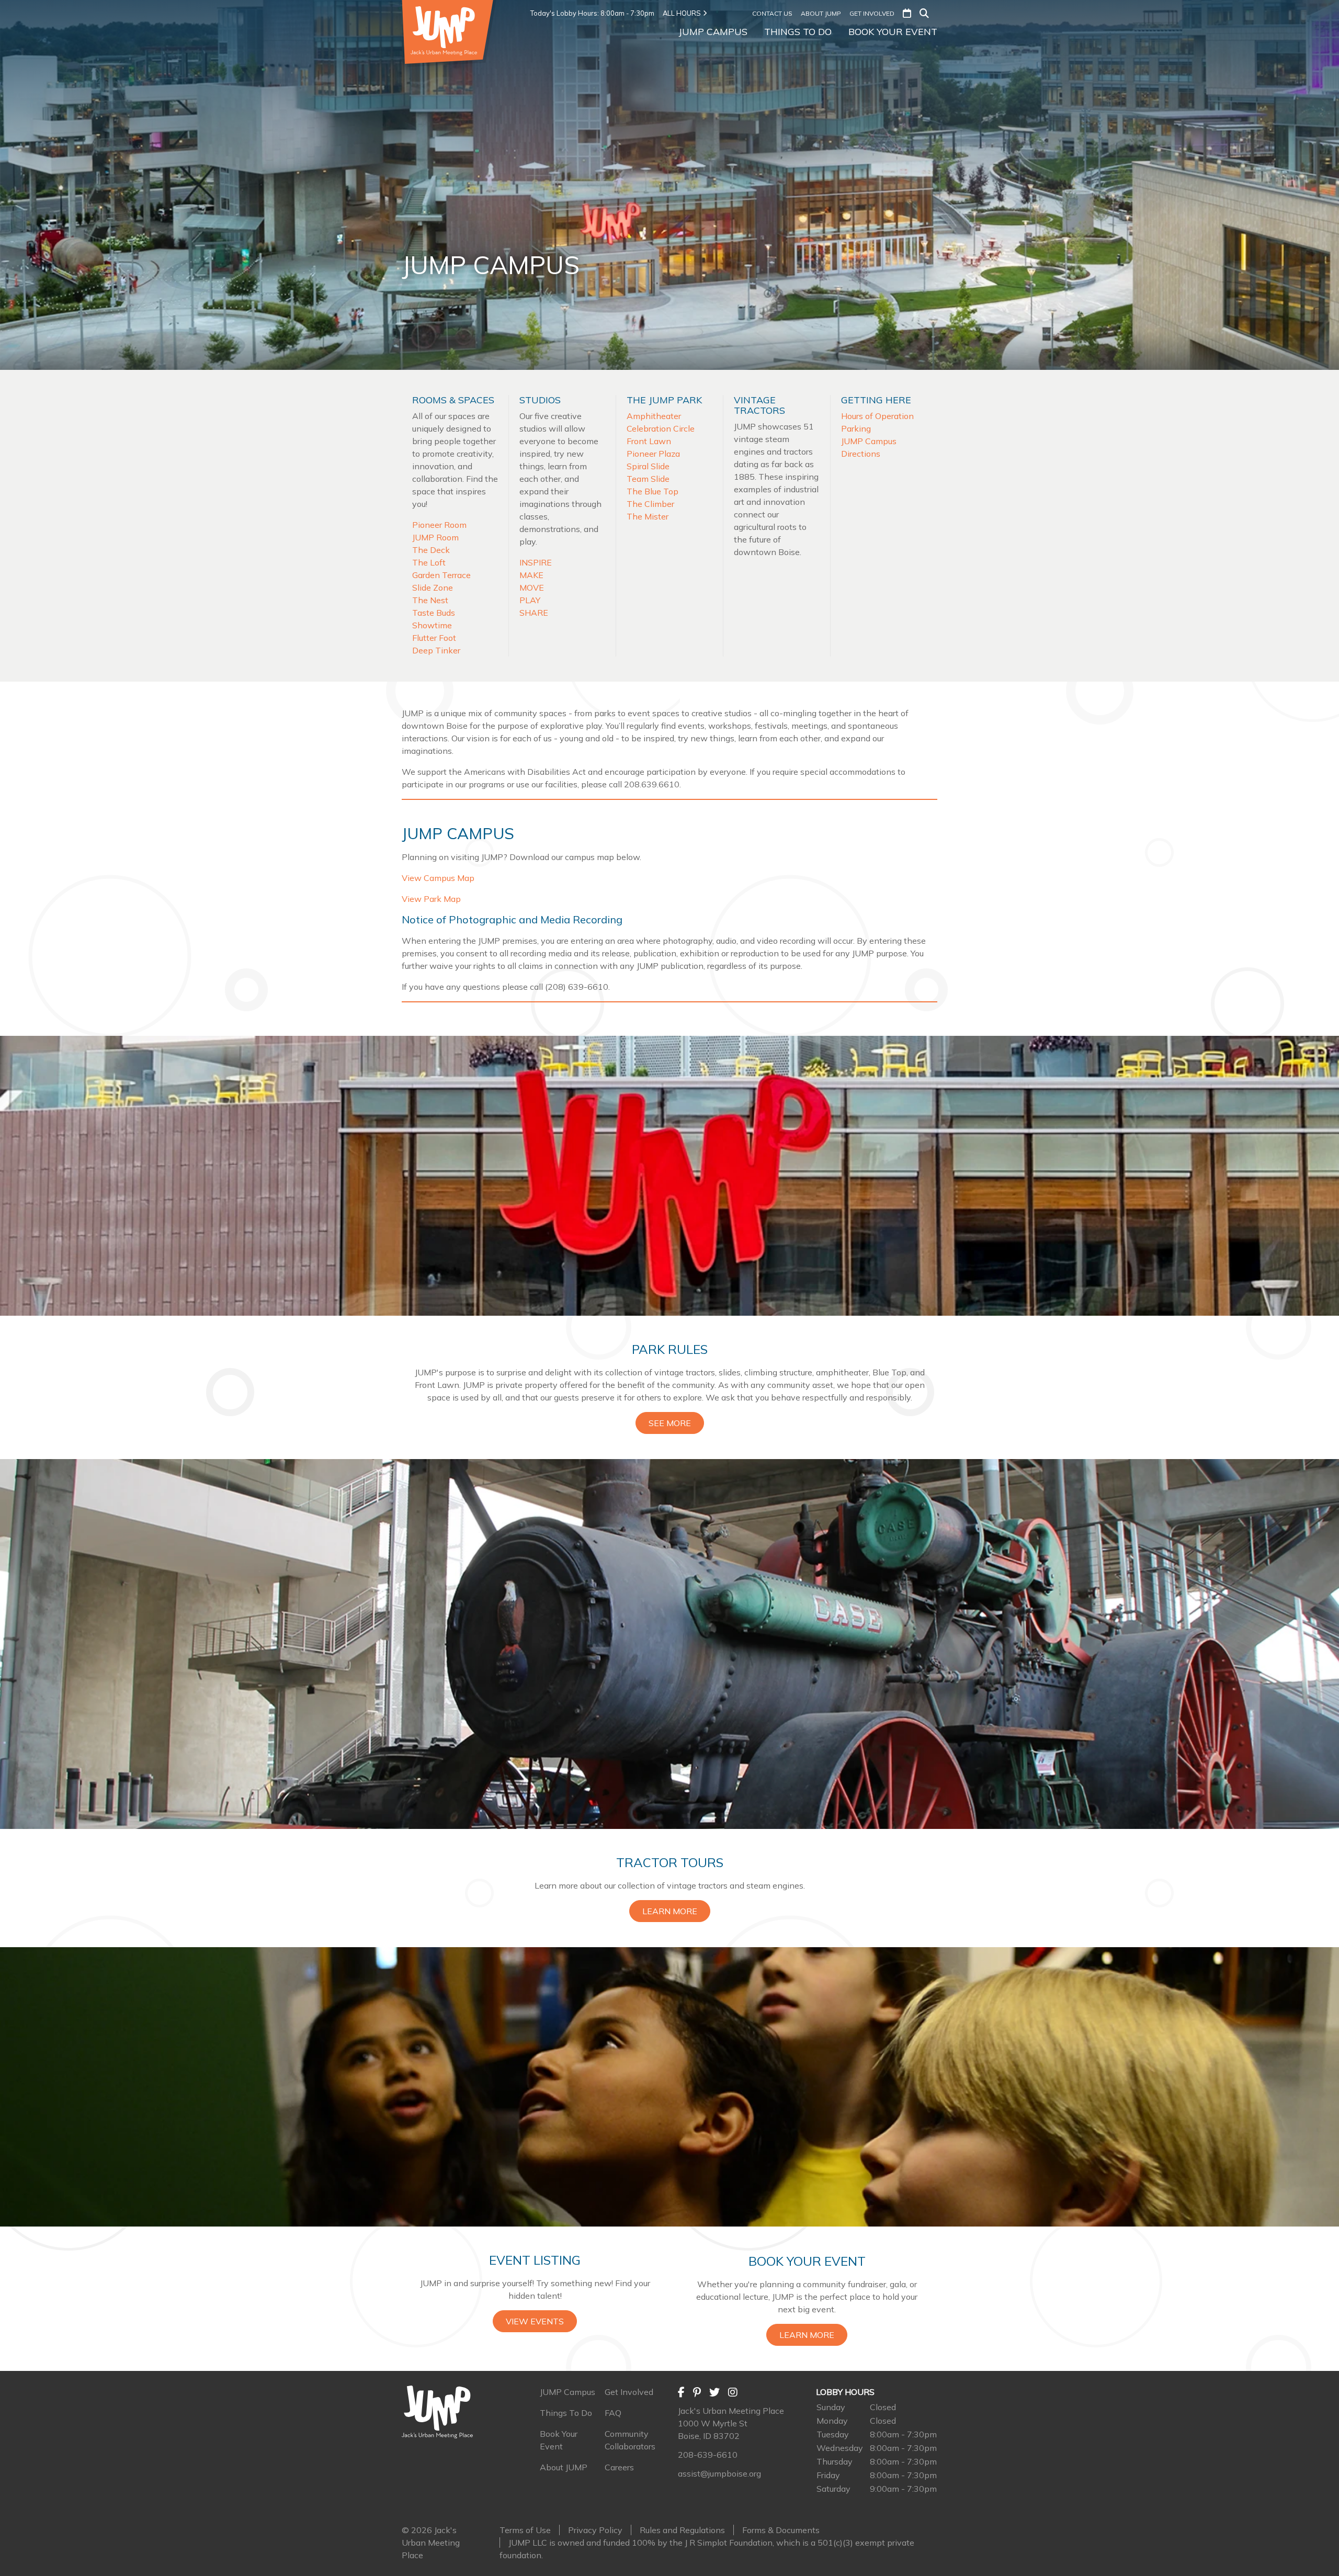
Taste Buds (434, 613)
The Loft (429, 562)
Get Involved (872, 13)
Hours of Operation (877, 416)
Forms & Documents (781, 2530)
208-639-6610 (708, 2455)
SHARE (534, 613)
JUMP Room (435, 537)
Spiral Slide (648, 466)
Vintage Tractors (759, 405)
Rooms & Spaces (453, 400)
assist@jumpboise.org (719, 2473)
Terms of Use (525, 2530)
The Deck (431, 550)
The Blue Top (653, 491)
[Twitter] (714, 2392)
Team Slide (648, 479)
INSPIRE (536, 562)
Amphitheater (654, 416)
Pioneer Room (439, 525)
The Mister (648, 516)
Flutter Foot (434, 638)
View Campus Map (438, 878)
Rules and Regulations (682, 2530)
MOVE (532, 587)
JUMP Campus (713, 32)
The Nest (430, 600)
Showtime (432, 625)
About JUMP (821, 13)
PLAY (530, 600)
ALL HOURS (682, 13)
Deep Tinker (436, 650)
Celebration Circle (661, 428)
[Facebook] (681, 2392)
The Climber (650, 504)
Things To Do (798, 32)
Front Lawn (649, 441)
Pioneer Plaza (653, 454)
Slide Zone (433, 587)
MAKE (531, 575)
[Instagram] (733, 2392)
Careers (619, 2467)
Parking (856, 428)
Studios (540, 400)
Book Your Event (893, 32)
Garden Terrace (441, 575)
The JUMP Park (664, 400)
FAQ (613, 2413)
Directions (861, 454)
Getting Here (876, 400)
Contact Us (772, 13)
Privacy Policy (595, 2530)
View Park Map (431, 899)
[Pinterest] (697, 2392)
